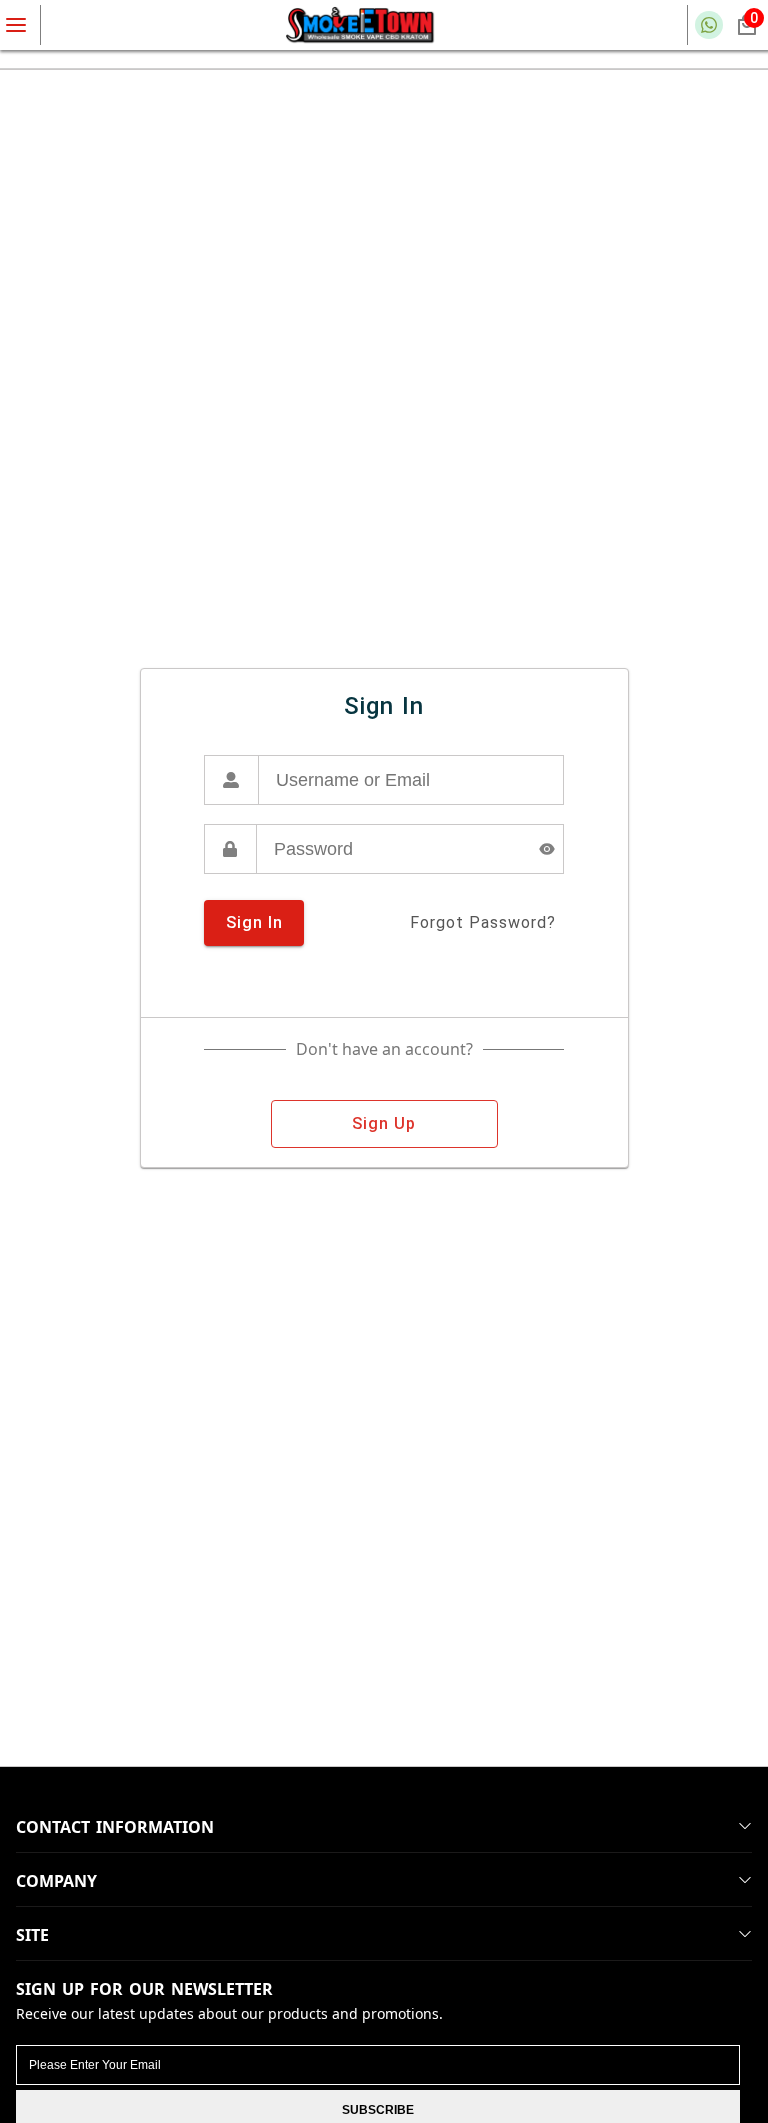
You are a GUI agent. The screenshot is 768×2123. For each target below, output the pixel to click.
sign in (254, 922)
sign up (384, 1123)
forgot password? (483, 922)
